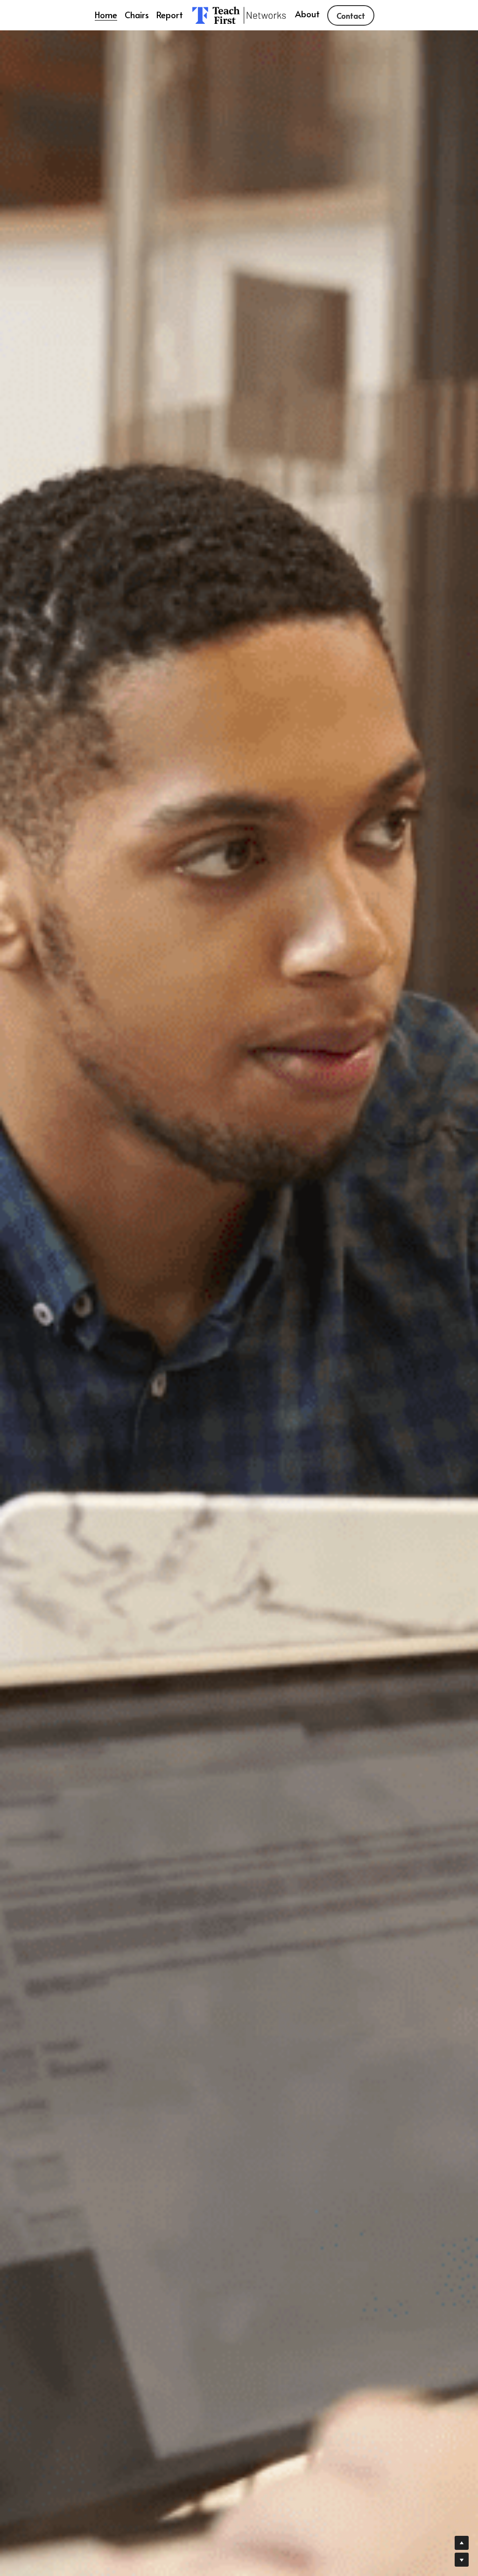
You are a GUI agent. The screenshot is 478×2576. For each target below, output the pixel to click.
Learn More (53, 2515)
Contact (351, 15)
